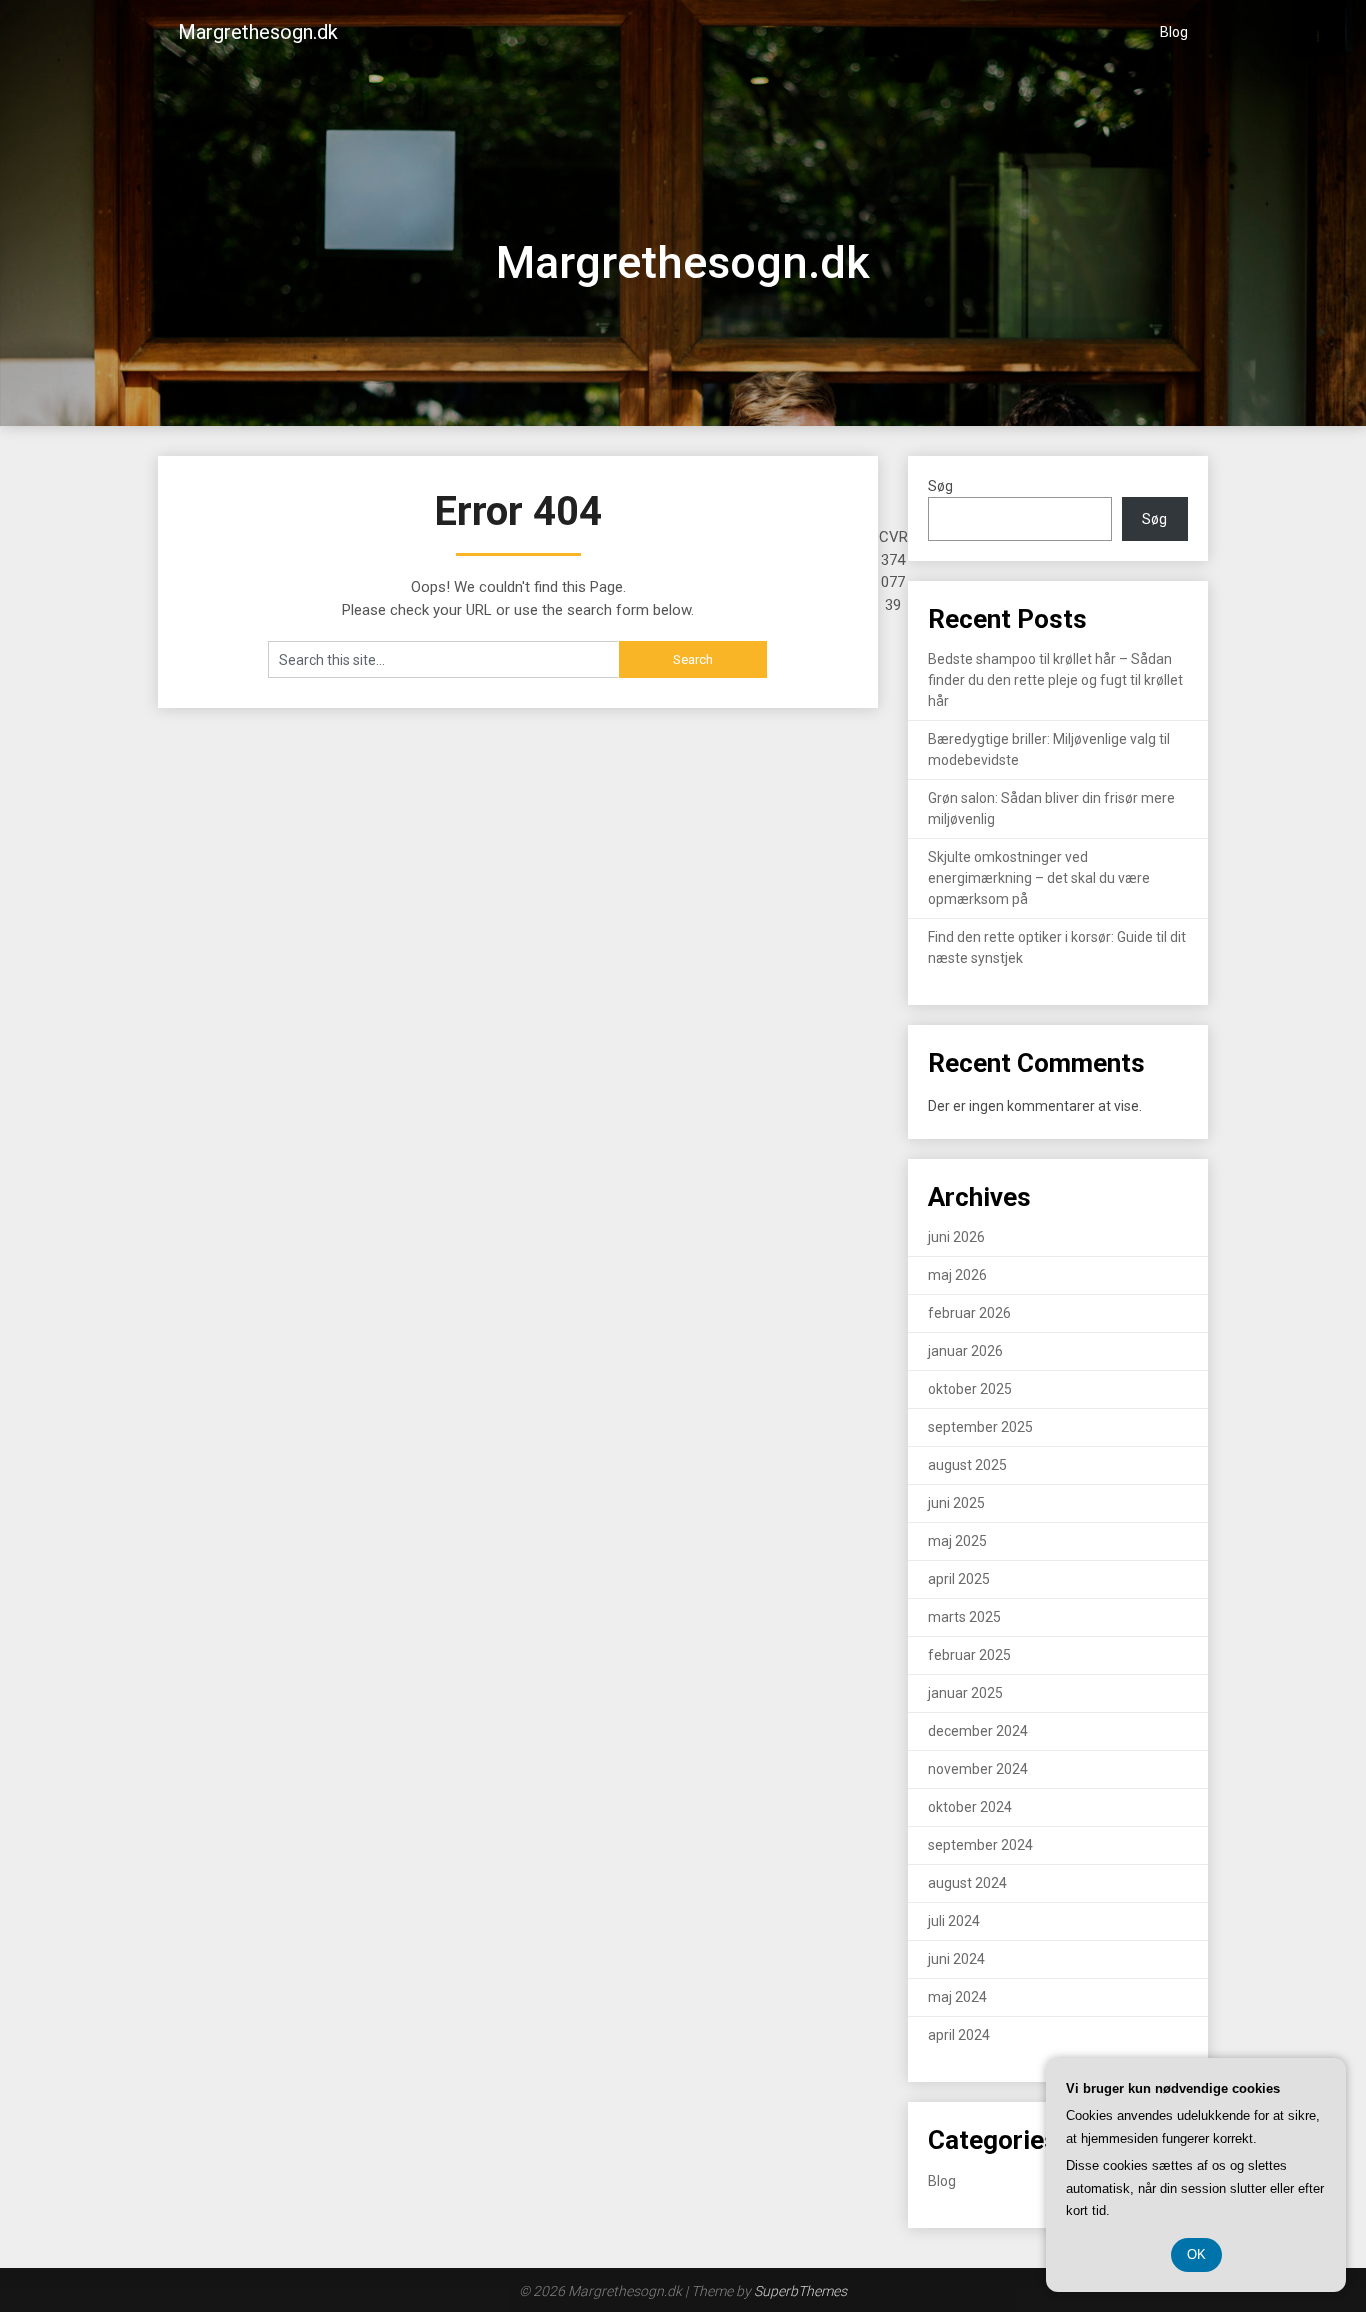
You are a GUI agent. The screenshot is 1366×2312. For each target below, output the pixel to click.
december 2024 (978, 1731)
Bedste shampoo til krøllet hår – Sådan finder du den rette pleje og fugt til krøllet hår (1055, 680)
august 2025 (967, 1465)
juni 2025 (956, 1503)
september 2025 (980, 1427)
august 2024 (967, 1883)
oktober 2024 (970, 1807)
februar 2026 (969, 1313)
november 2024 (978, 1769)
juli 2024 (954, 1921)
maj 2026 (957, 1275)
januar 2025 (965, 1693)
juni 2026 (956, 1237)
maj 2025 (957, 1541)
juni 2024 (956, 1959)
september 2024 (980, 1845)
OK (1196, 2254)
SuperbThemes (800, 2291)
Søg (940, 486)
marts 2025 (964, 1617)
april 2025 (959, 1579)
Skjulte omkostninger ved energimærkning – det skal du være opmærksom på (1039, 878)
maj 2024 (957, 1997)
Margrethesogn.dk (258, 32)
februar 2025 (969, 1655)
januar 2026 (965, 1351)
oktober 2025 (970, 1389)
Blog (1174, 32)
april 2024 (959, 2035)
